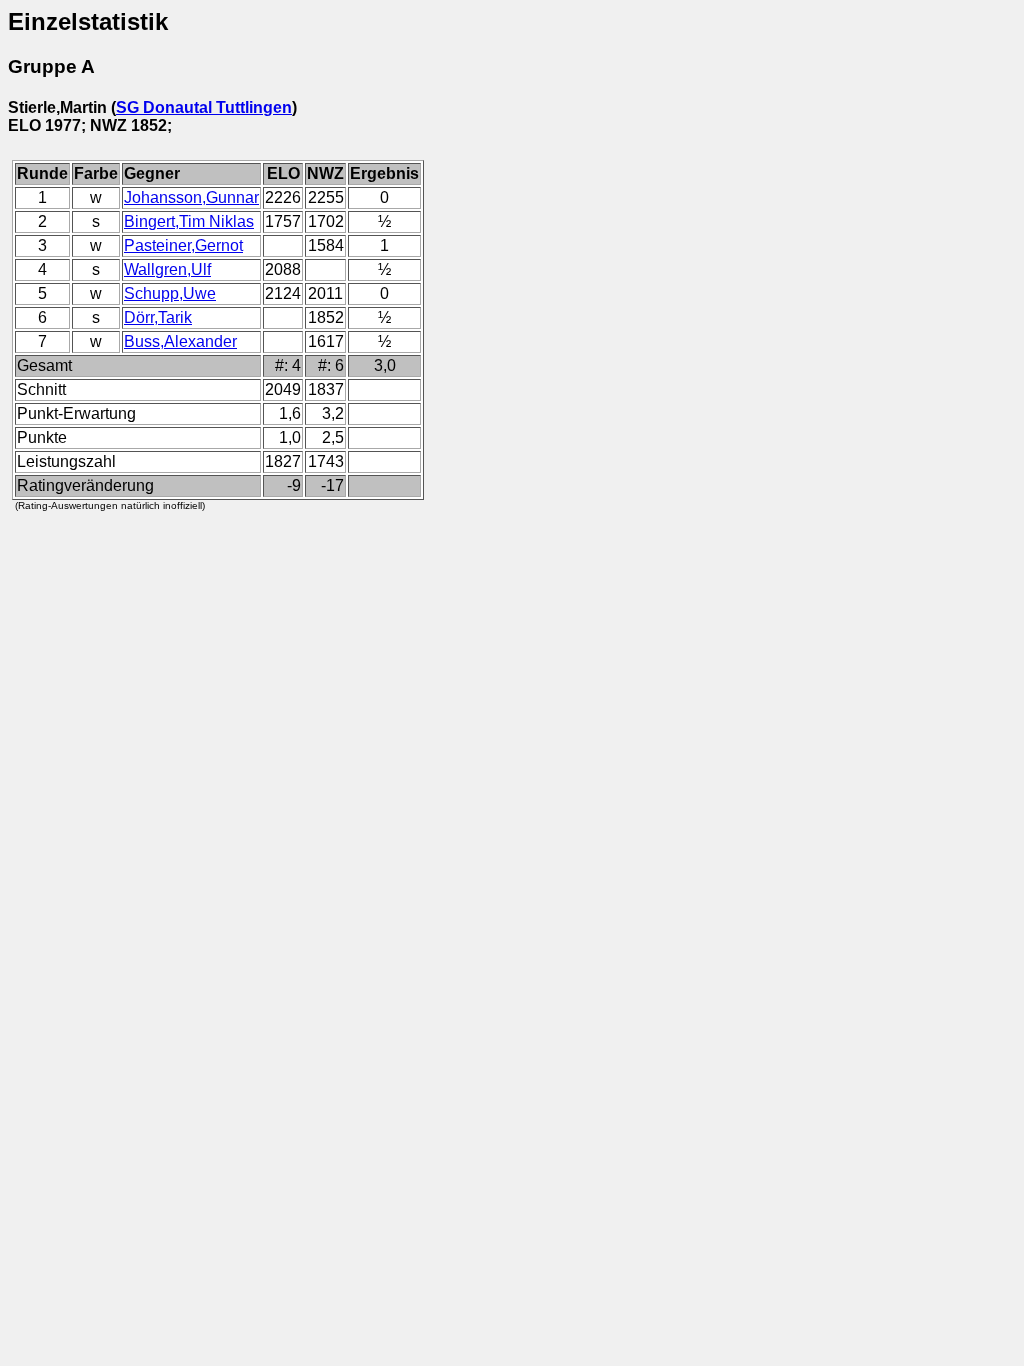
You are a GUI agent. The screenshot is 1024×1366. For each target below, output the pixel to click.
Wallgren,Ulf (167, 269)
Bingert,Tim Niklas (189, 221)
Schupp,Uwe (170, 293)
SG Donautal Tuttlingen (204, 107)
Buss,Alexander (180, 341)
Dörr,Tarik (158, 317)
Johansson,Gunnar (191, 197)
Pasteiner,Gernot (183, 245)
